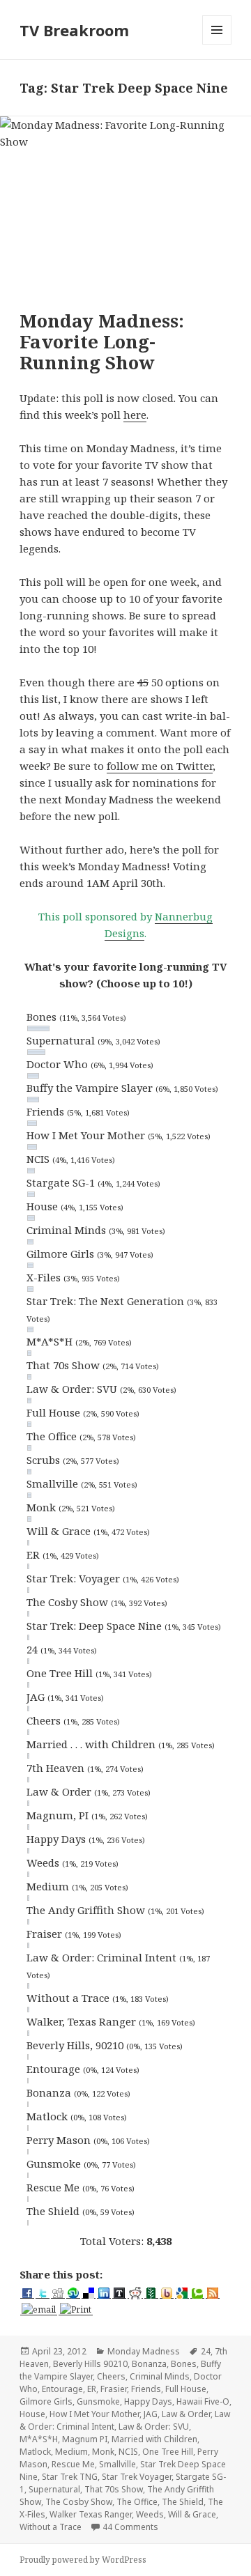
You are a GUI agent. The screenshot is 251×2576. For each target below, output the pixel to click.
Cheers (111, 2376)
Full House (186, 2389)
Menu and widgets (217, 44)
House (32, 2414)
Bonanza (149, 2364)
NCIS (128, 2452)
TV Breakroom (74, 30)
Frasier (114, 2389)
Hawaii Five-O (203, 2401)
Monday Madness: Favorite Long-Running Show (102, 341)
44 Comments (130, 2527)
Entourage (62, 2389)
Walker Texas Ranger (91, 2514)
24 (206, 2351)
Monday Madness (144, 2351)
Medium (71, 2452)
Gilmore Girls (46, 2401)
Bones (184, 2364)
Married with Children (154, 2439)
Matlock (35, 2452)
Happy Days (148, 2401)
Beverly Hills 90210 (90, 2364)
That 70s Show (114, 2489)
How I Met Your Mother (94, 2414)
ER (92, 2389)
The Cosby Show (79, 2502)
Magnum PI (85, 2439)
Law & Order (186, 2414)
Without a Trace (51, 2527)
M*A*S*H (39, 2439)
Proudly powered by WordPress (83, 2560)
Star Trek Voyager (137, 2477)
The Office (137, 2502)
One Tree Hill (168, 2452)
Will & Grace (192, 2514)
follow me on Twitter (160, 766)
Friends (146, 2389)
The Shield (183, 2502)
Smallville (117, 2464)
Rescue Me (73, 2464)
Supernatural (54, 2489)
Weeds (150, 2514)
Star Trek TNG (70, 2477)
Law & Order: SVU (154, 2427)
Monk (103, 2452)
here (135, 415)
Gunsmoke (98, 2401)
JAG (151, 2414)
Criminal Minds (160, 2376)
